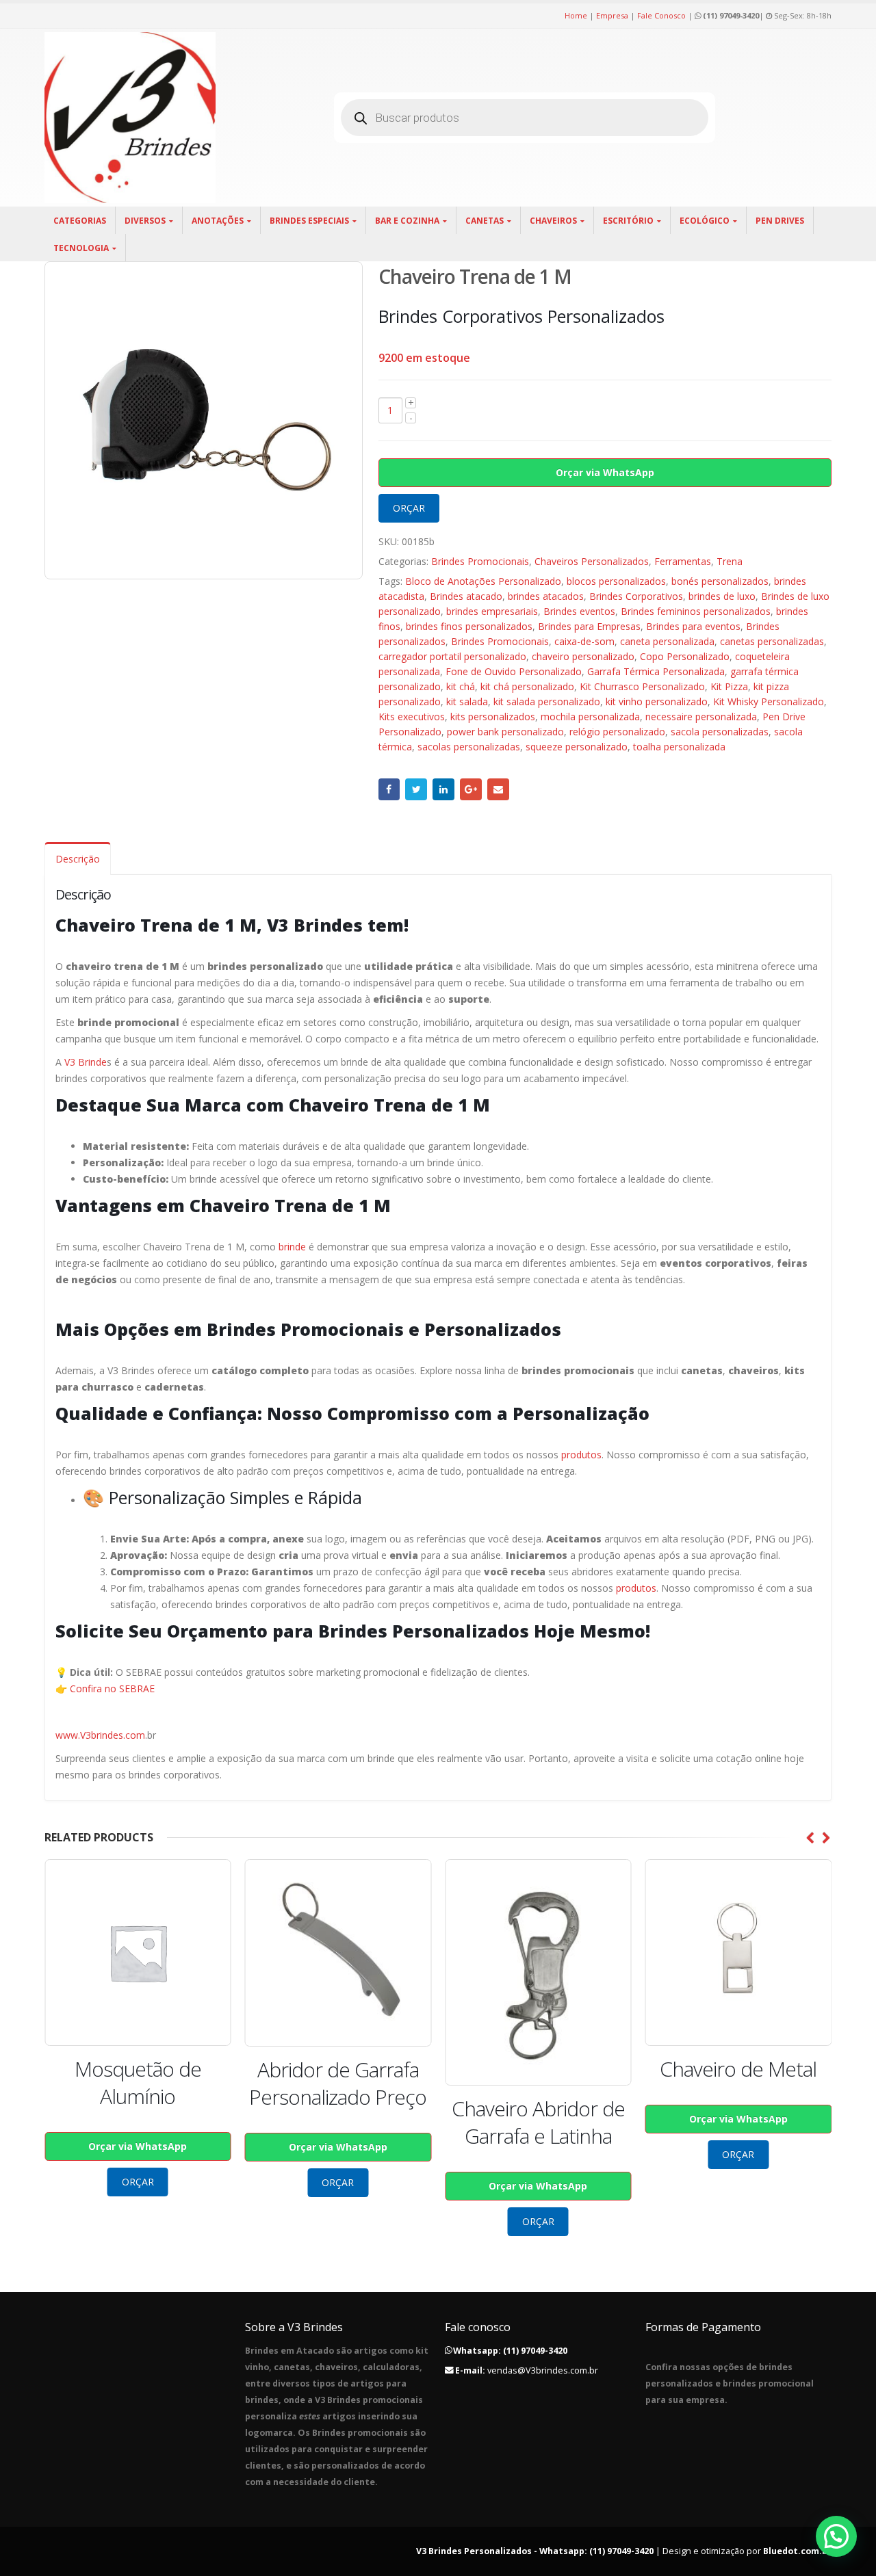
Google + (471, 789)
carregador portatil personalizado (452, 656)
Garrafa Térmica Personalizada (656, 671)
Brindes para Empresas (589, 626)
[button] (836, 2536)
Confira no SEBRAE (112, 1688)
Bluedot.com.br (797, 2551)
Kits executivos (412, 717)
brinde (292, 1247)
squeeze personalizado (577, 747)
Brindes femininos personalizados (696, 611)
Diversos (145, 221)
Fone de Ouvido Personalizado (514, 671)
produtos (581, 1455)
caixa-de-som (584, 641)
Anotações (218, 221)
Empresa (612, 15)
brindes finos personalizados (469, 626)
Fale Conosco (661, 15)
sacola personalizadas (720, 732)
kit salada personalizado (547, 701)
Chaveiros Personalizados (592, 561)
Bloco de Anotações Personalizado (483, 581)
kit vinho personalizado (657, 701)
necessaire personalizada (701, 717)
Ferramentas (683, 561)
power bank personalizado (505, 732)
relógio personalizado (617, 732)
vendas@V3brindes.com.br (543, 2370)
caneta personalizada (667, 641)
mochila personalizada (590, 717)
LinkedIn (443, 789)
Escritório (628, 221)
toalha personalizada (679, 747)
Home (576, 15)
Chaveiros (553, 221)
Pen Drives (780, 221)
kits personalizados (493, 717)
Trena (730, 561)
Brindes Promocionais (480, 561)
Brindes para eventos (693, 626)
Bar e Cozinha (407, 221)
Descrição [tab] (78, 859)
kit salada (467, 701)
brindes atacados (546, 596)
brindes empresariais (492, 611)
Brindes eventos (579, 611)
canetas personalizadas (772, 641)
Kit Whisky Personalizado (769, 701)
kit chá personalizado (527, 686)
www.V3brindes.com (100, 1735)
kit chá (461, 686)
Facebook (389, 789)
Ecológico (705, 221)
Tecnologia (81, 248)
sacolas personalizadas (469, 747)
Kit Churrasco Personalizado (642, 686)
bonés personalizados (720, 581)
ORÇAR (409, 508)
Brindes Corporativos (636, 596)
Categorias (80, 221)
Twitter (416, 789)
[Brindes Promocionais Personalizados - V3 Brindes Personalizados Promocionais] (130, 118)
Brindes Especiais (309, 221)
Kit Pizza (729, 686)
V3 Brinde (86, 1062)
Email (498, 789)
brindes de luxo (722, 596)
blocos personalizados (616, 581)
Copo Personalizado (685, 656)
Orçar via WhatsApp (605, 472)
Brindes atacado (466, 596)
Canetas (485, 221)
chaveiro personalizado (583, 656)
